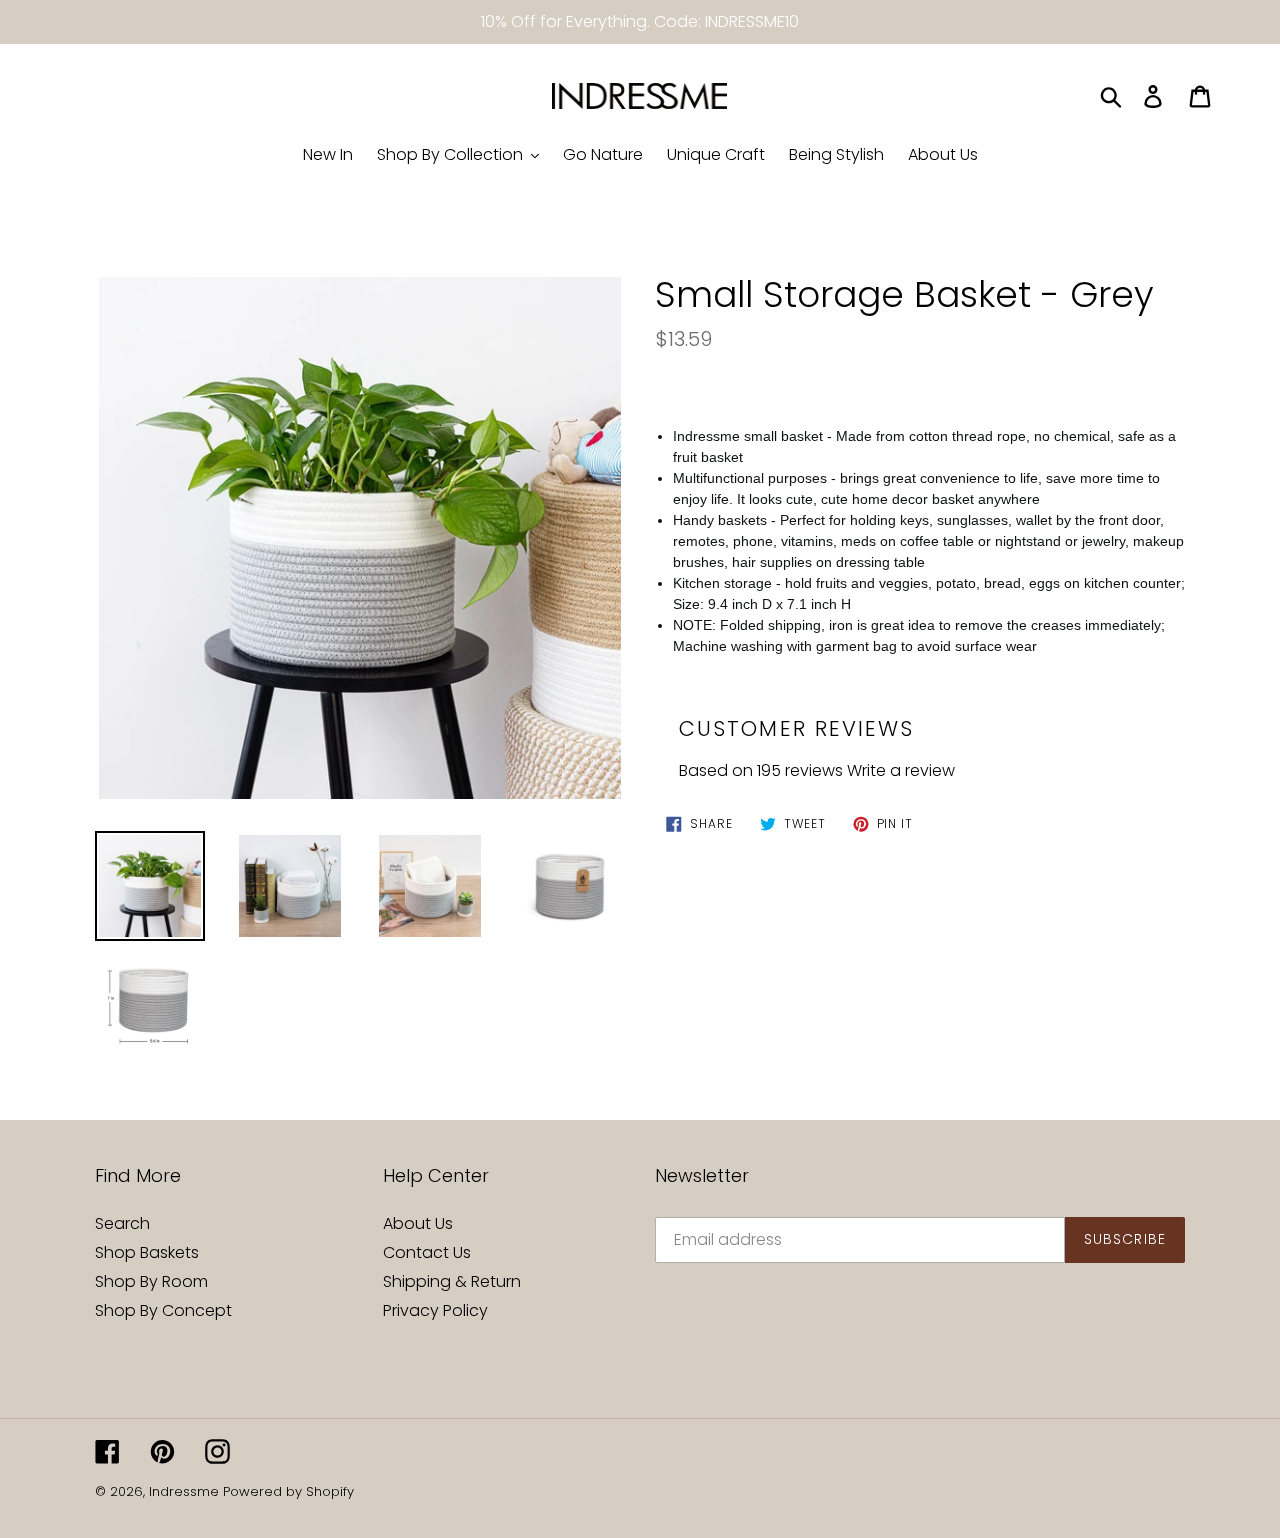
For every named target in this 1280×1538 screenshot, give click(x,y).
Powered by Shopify (288, 1491)
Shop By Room (151, 1281)
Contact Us (427, 1252)
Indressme (184, 1491)
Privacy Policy (435, 1310)
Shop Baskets (147, 1252)
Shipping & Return (452, 1281)
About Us (418, 1223)
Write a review (901, 770)
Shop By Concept (163, 1310)
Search (122, 1223)
